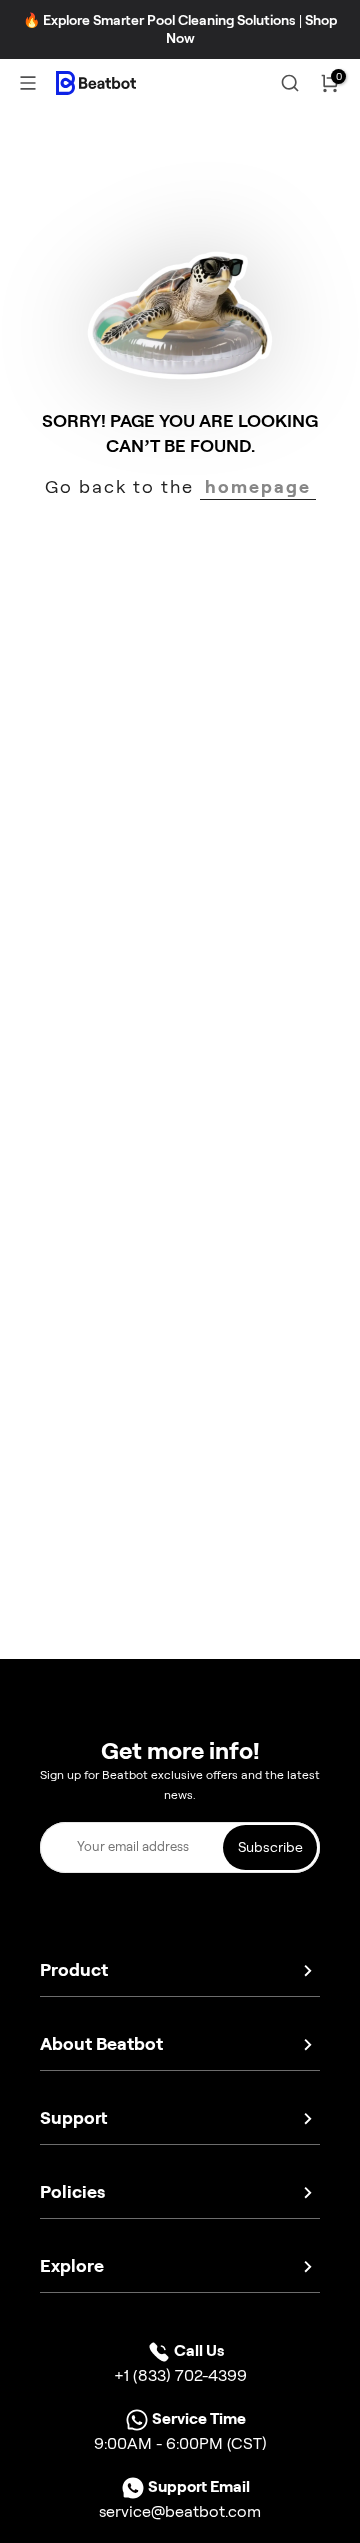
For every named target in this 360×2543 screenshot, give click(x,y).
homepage (258, 486)
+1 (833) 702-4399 (180, 2375)
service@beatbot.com (180, 2511)
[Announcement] (180, 29)
